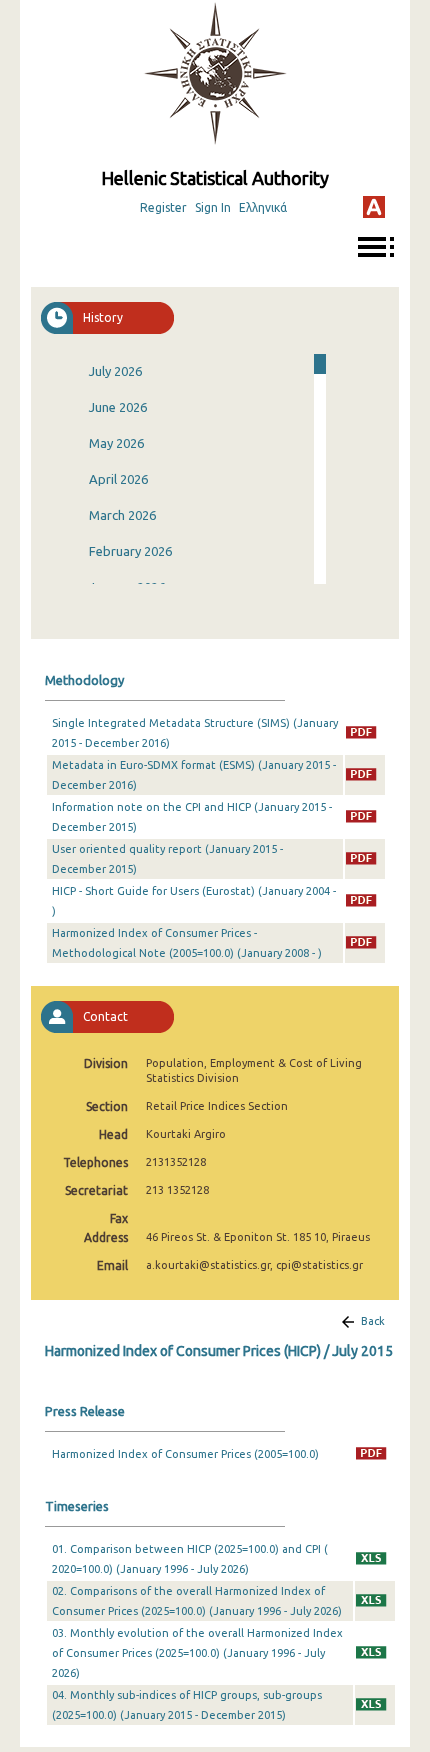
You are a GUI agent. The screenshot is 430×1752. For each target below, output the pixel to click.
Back (373, 1321)
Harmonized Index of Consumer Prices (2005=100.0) (185, 1454)
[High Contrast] (374, 207)
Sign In (213, 207)
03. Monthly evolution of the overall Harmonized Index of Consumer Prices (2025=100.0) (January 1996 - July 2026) (197, 1653)
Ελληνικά (263, 207)
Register (163, 207)
